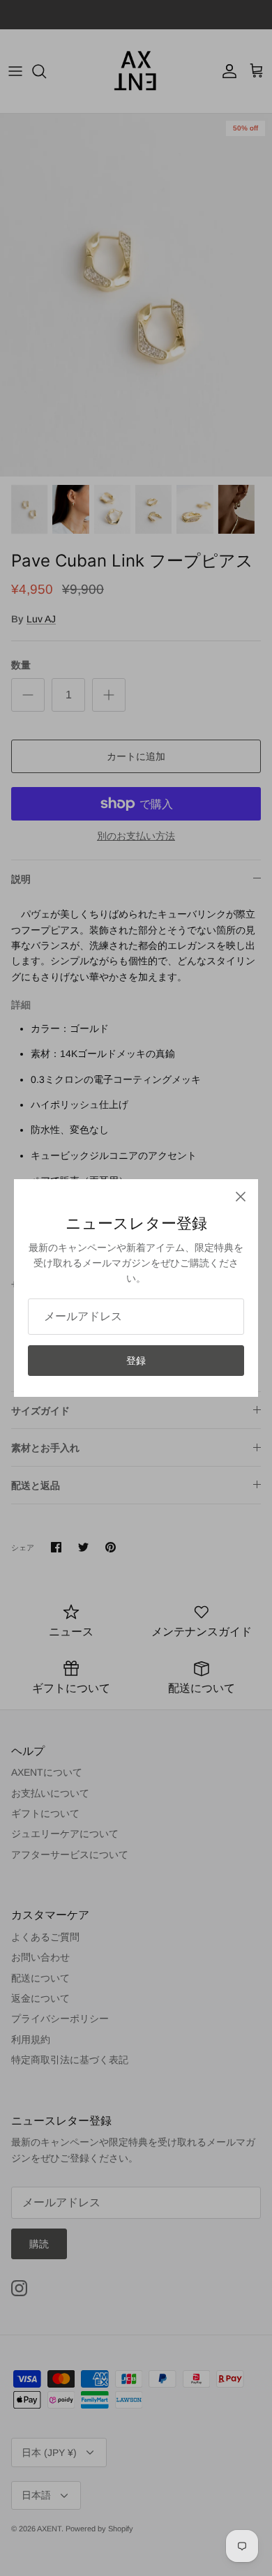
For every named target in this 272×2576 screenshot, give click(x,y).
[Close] (241, 1197)
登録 (136, 1361)
